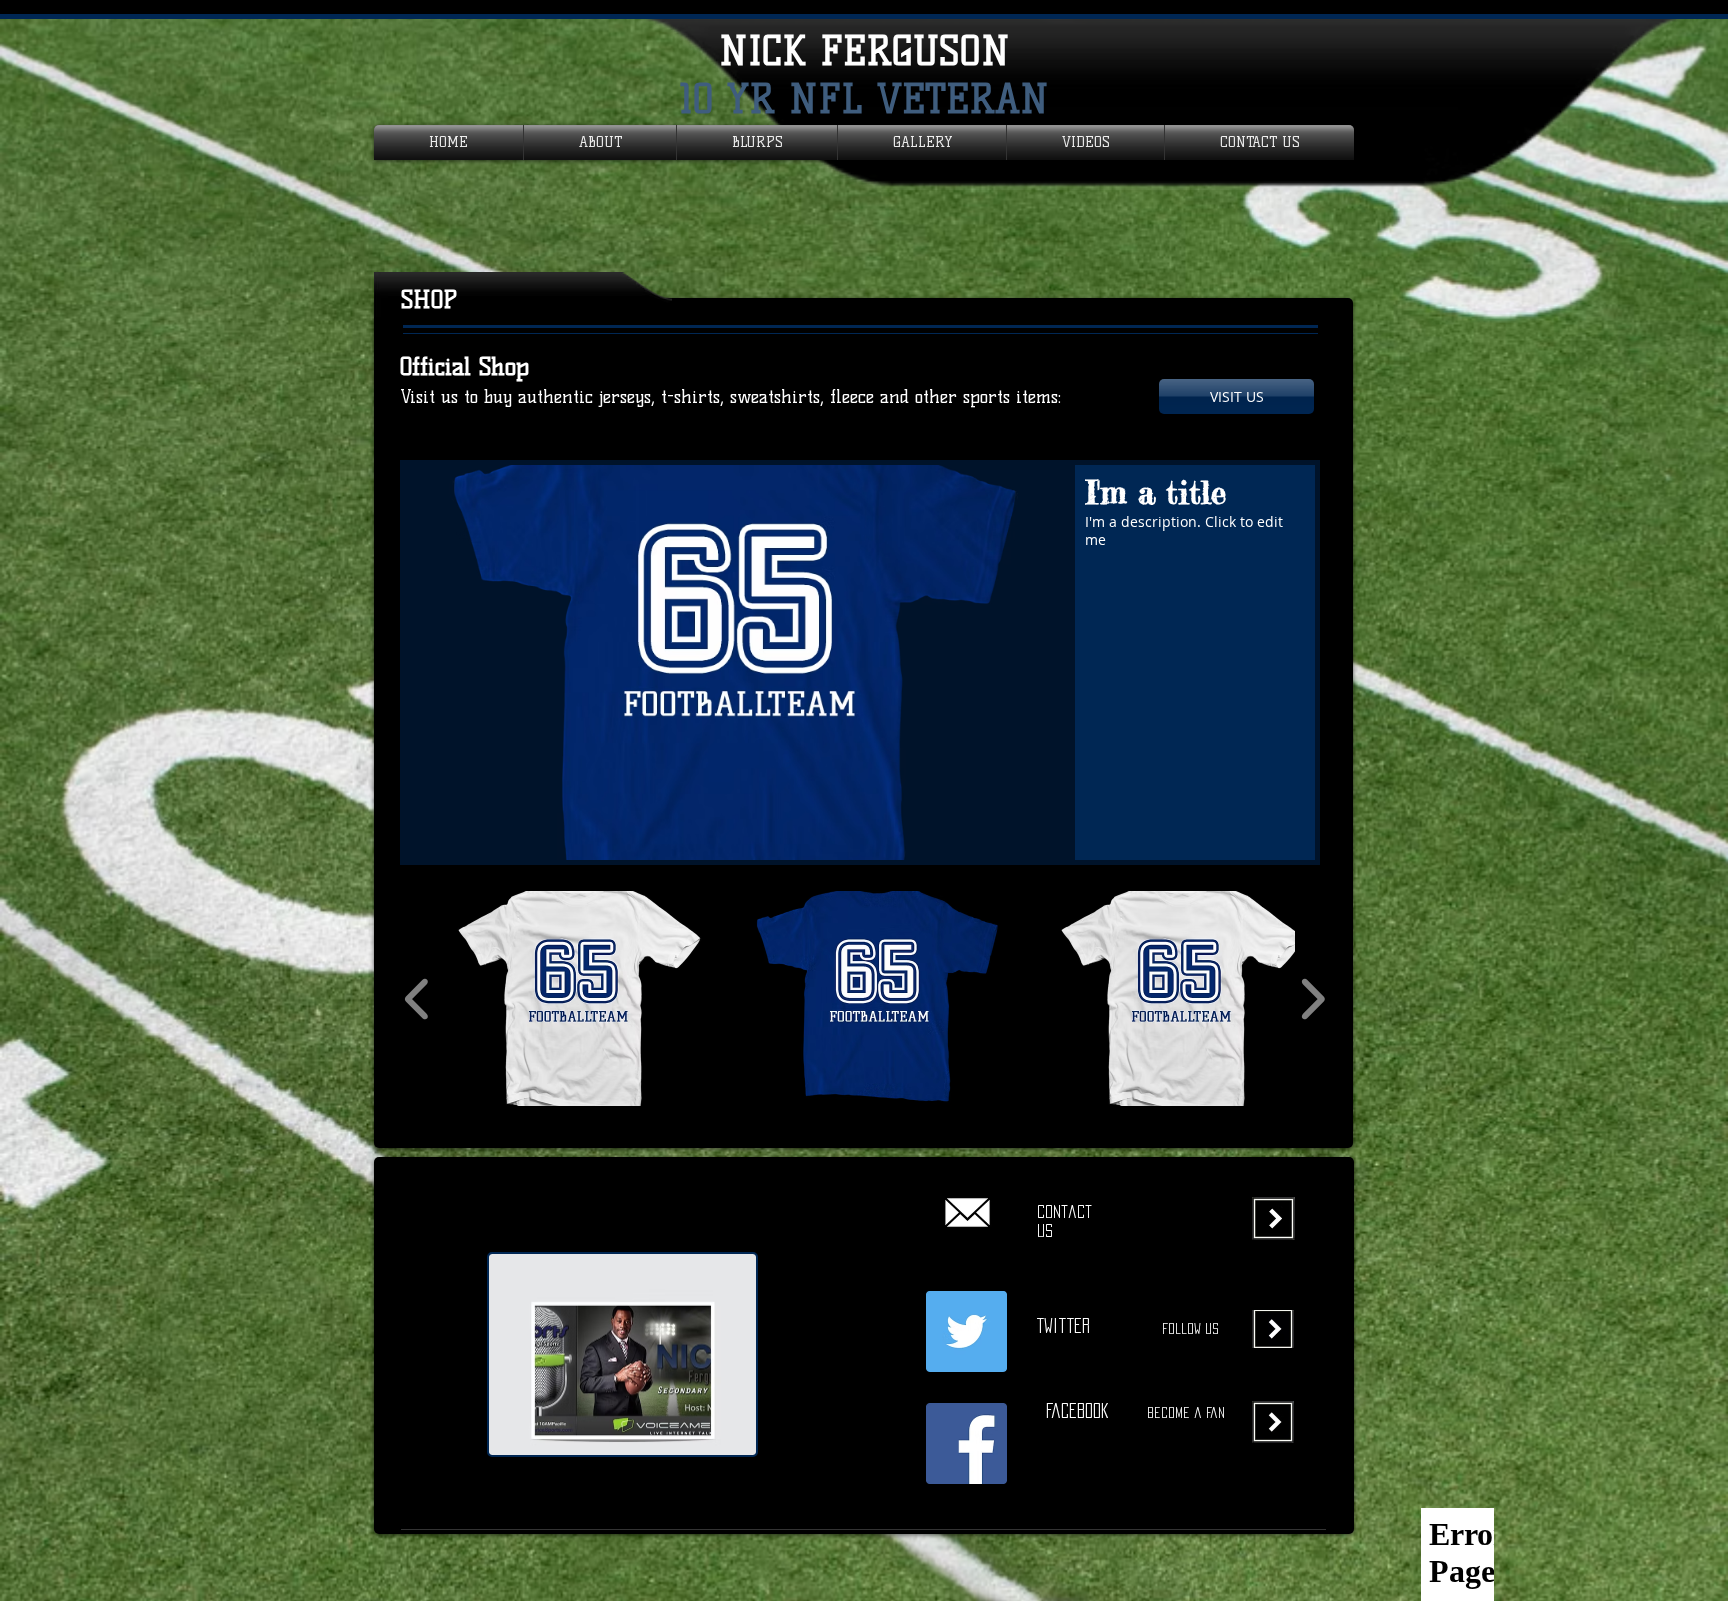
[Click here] (967, 1212)
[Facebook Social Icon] (966, 1443)
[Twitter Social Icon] (966, 1331)
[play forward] (1312, 998)
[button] (860, 662)
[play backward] (417, 998)
